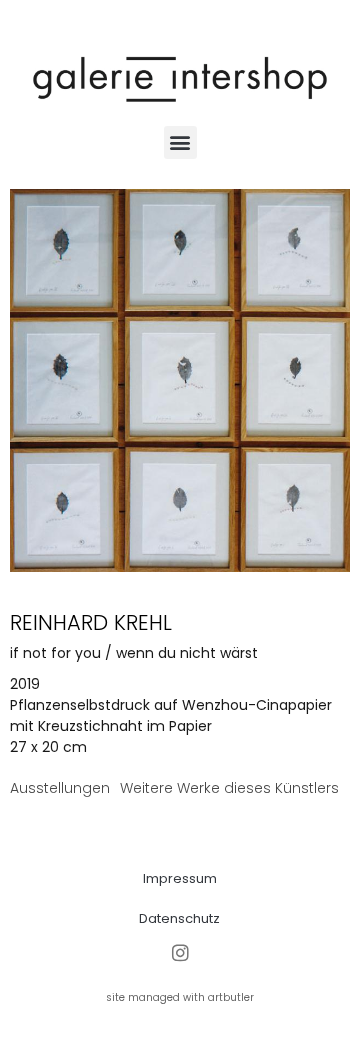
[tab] (60, 788)
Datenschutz (179, 918)
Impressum (180, 878)
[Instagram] (180, 952)
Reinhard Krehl (91, 622)
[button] (180, 142)
